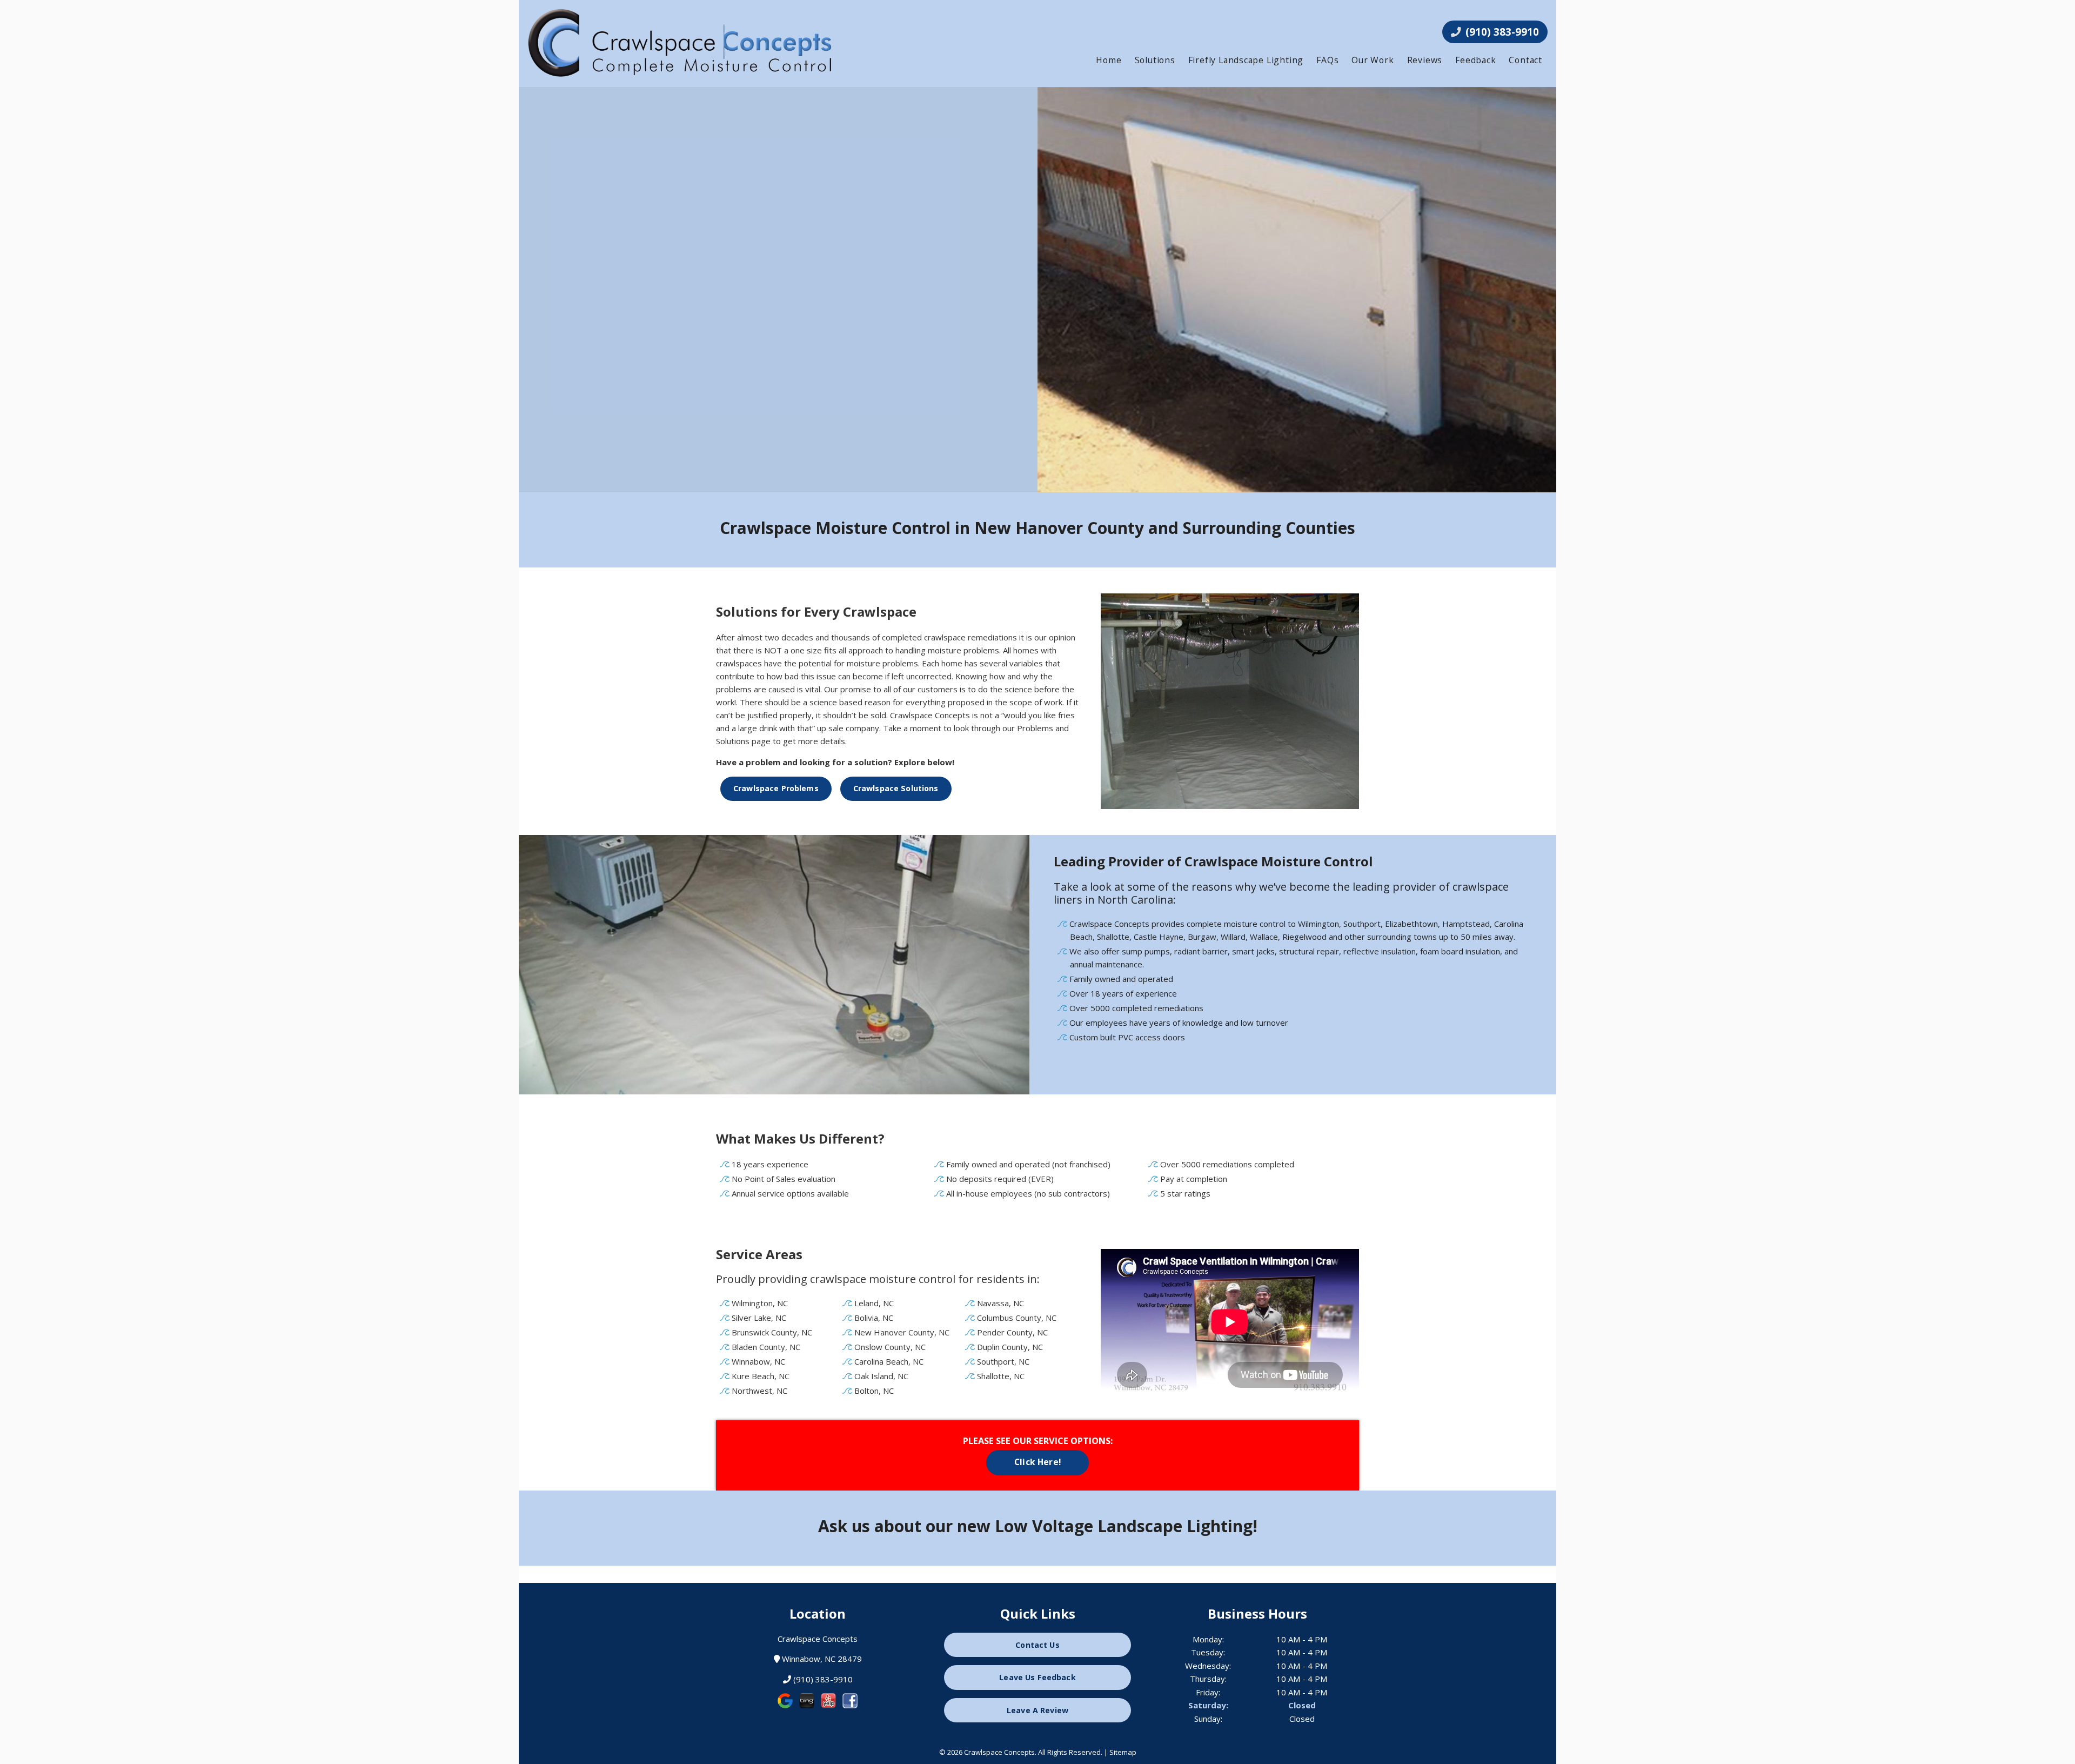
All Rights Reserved (1069, 1752)
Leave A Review (1037, 1710)
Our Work (1373, 60)
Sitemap (1123, 1752)
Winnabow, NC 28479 (821, 1659)
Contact (1525, 60)
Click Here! (1037, 1462)
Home (1109, 60)
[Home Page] (686, 43)
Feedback (1475, 60)
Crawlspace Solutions (896, 788)
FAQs (1327, 60)
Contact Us (1037, 1645)
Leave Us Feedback (1037, 1677)
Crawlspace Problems (776, 788)
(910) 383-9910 (1501, 32)
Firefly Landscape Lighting (1246, 60)
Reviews (1425, 60)
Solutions (1155, 60)
